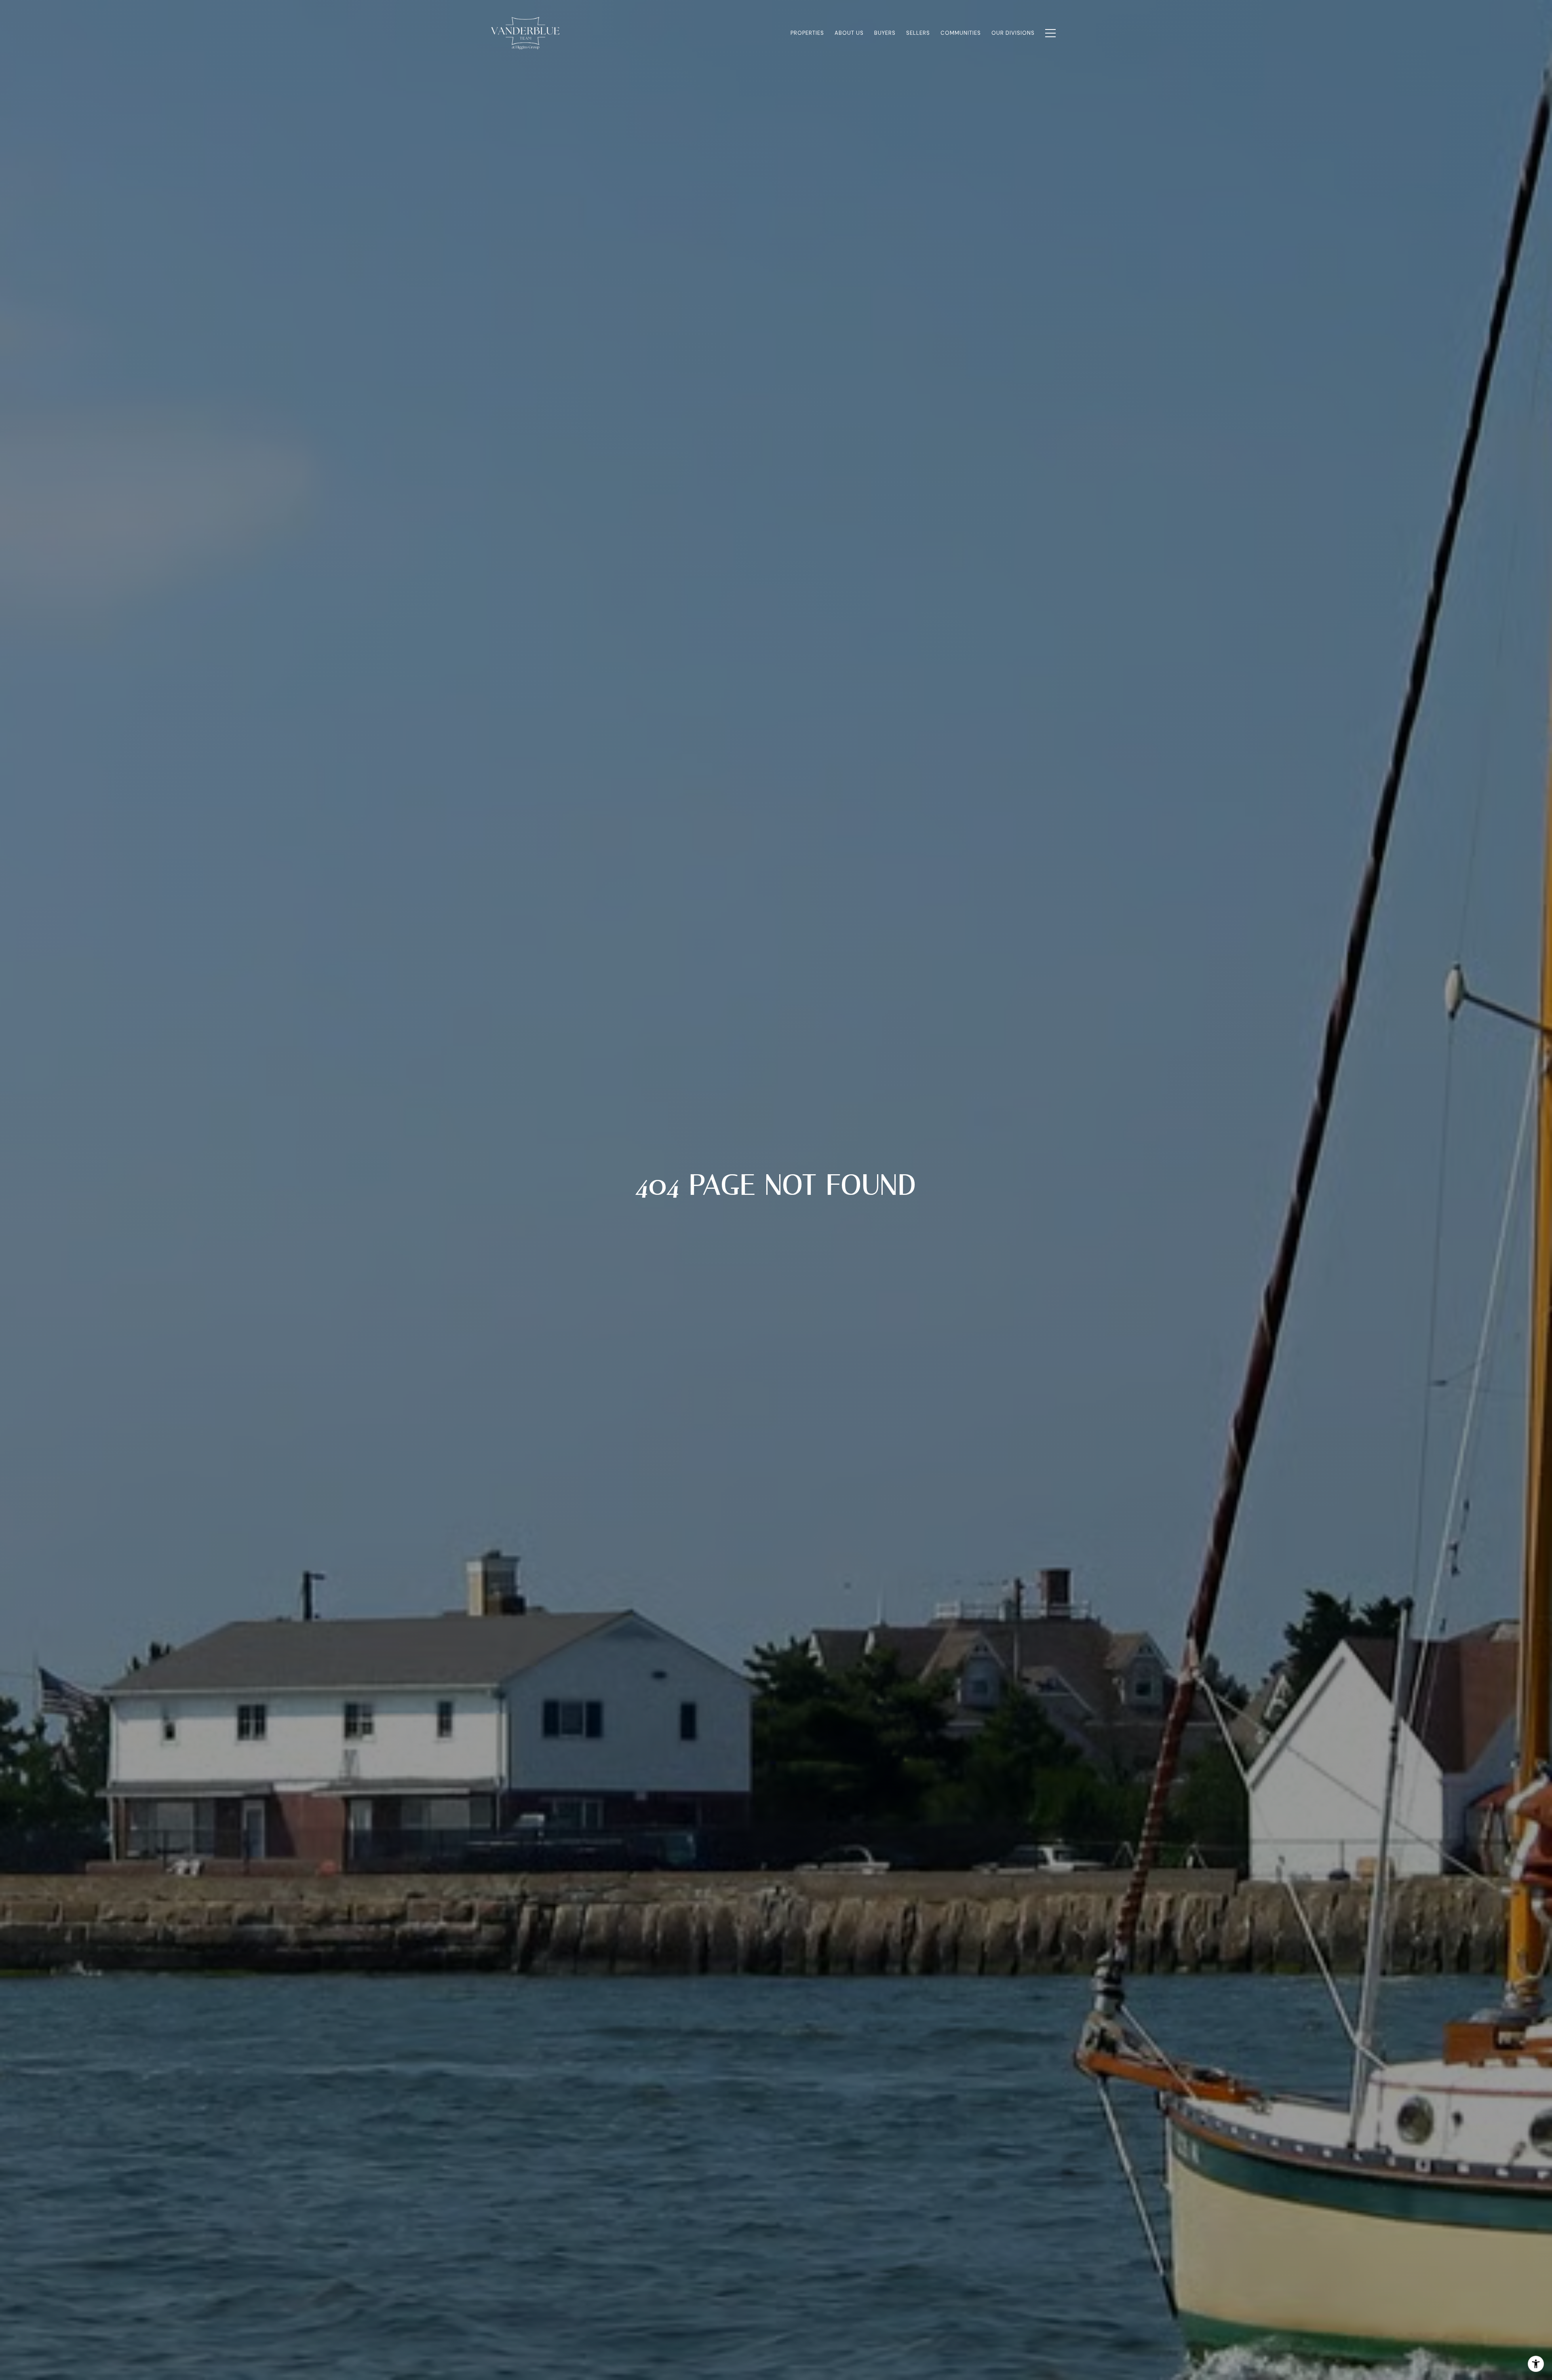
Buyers (885, 33)
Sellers (918, 33)
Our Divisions (1013, 33)
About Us (849, 33)
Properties (807, 33)
